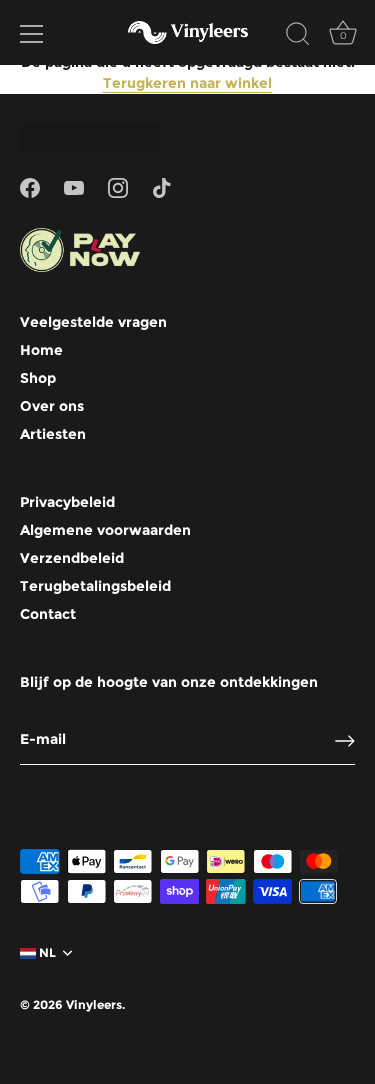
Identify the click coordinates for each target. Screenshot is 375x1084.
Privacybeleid (67, 502)
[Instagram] (118, 187)
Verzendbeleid (72, 558)
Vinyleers (94, 1004)
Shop (38, 378)
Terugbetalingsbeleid (95, 586)
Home (41, 350)
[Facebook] (30, 187)
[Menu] (32, 34)
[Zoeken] (298, 37)
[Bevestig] (345, 741)
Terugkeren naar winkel (187, 83)
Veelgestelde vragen (93, 322)
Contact (48, 614)
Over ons (52, 406)
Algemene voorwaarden (105, 530)
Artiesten (53, 434)
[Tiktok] (162, 187)
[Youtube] (74, 187)
